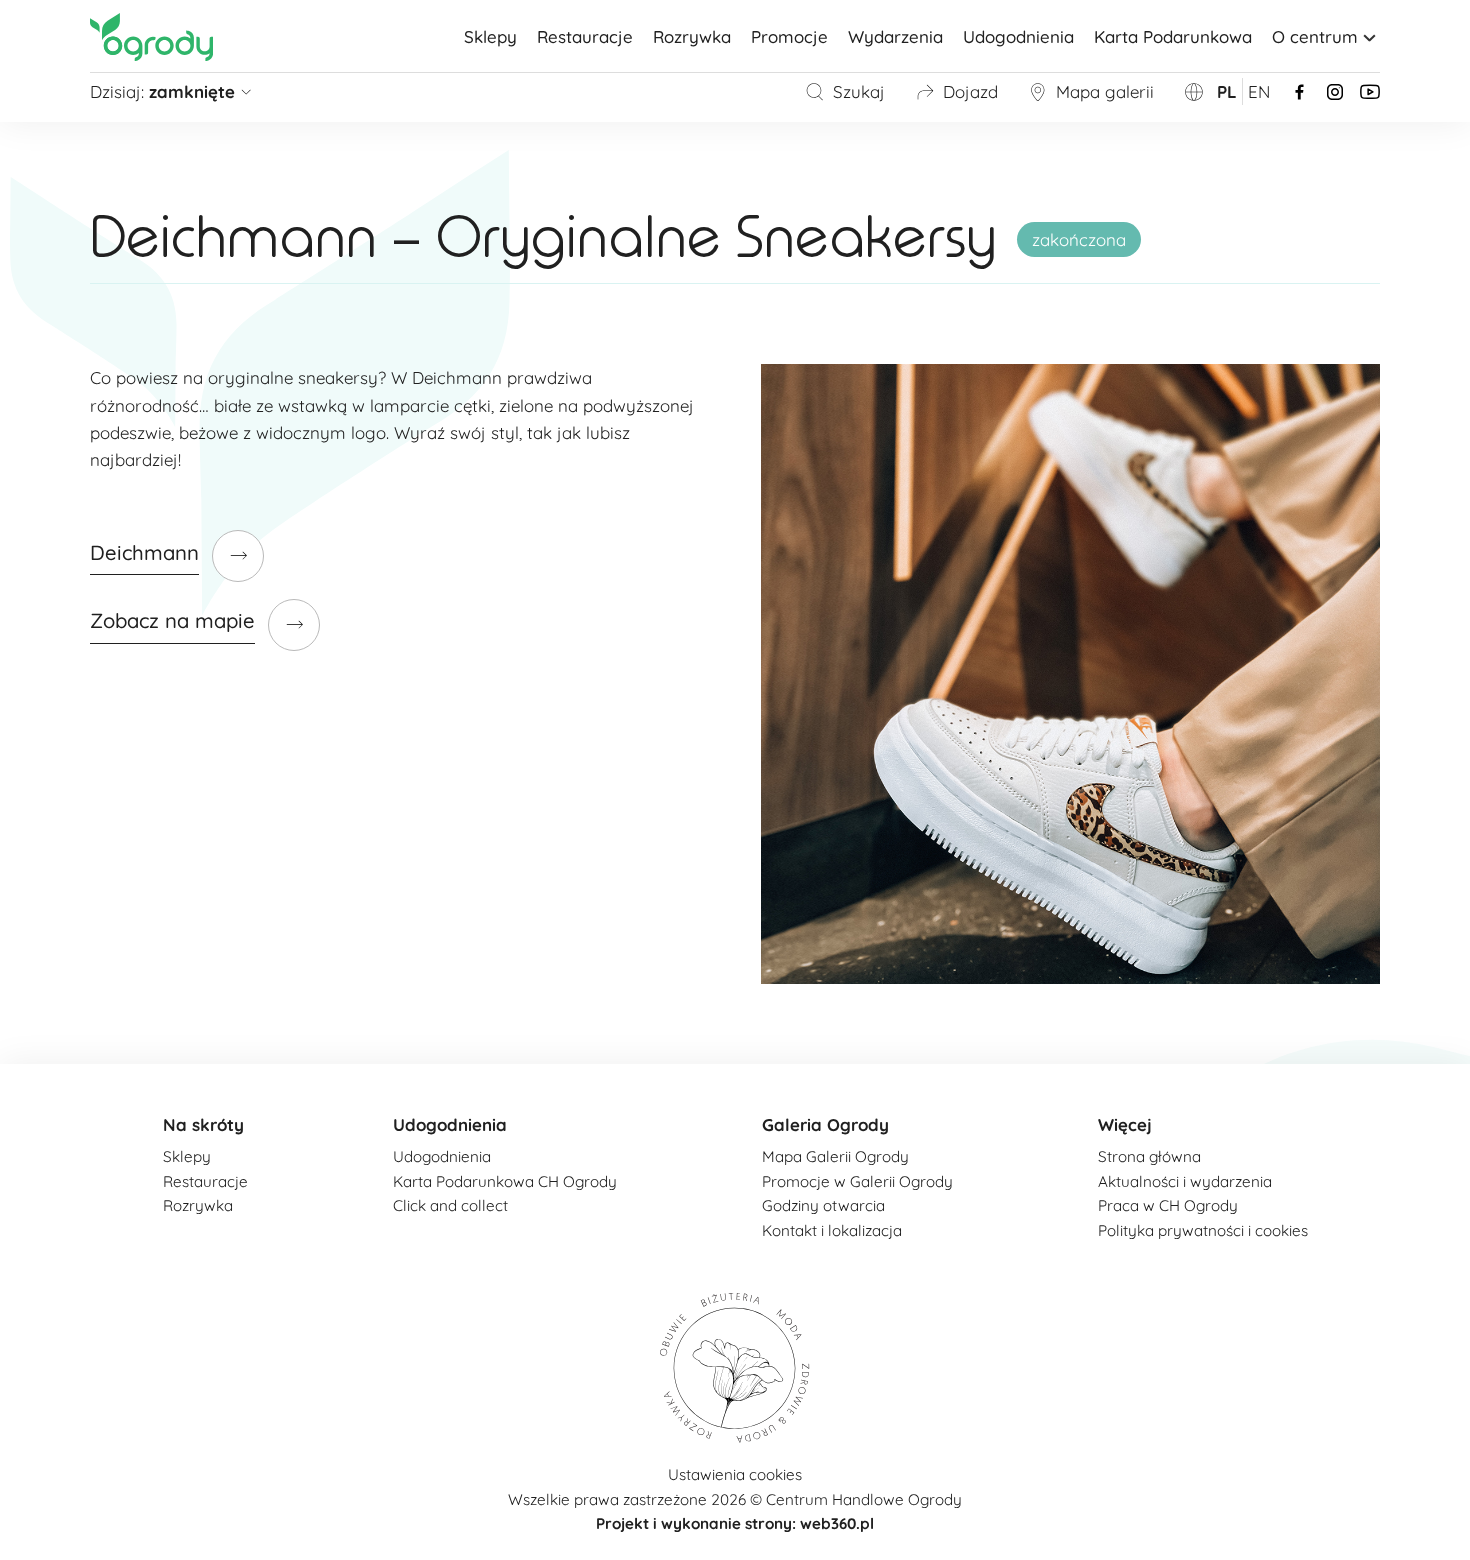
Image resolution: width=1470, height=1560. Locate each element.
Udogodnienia (1018, 36)
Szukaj (859, 91)
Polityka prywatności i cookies (1203, 1230)
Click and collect (450, 1205)
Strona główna (1149, 1156)
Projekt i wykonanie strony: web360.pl (735, 1523)
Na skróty (203, 1124)
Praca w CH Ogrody (1168, 1205)
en (1259, 91)
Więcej (1125, 1124)
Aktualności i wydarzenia (1185, 1181)
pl (1227, 91)
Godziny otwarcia (823, 1205)
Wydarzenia (895, 36)
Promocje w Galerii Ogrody (857, 1181)
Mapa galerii (1105, 91)
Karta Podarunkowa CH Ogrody (505, 1181)
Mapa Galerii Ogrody (835, 1156)
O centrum (1315, 36)
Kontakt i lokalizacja (832, 1230)
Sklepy (490, 36)
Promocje (789, 36)
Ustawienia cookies (735, 1474)
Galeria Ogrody (825, 1124)
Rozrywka (692, 36)
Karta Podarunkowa (1173, 36)
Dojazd (970, 91)
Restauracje (585, 36)
